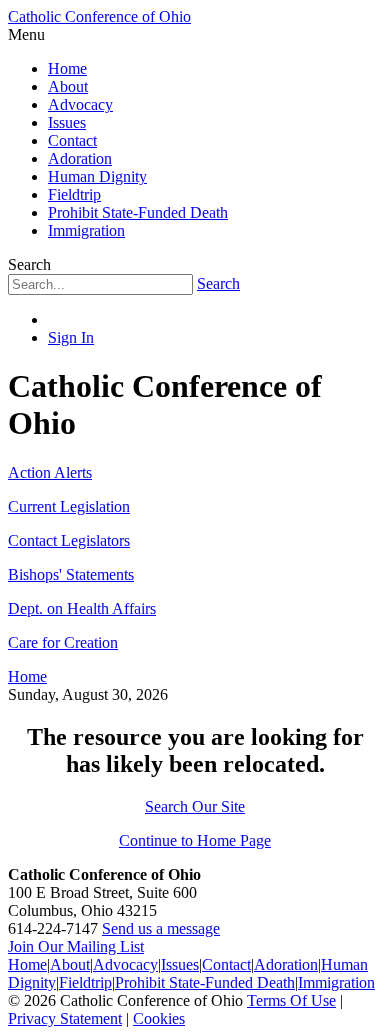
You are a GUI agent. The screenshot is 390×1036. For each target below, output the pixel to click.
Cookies (159, 1018)
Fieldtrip (74, 194)
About (68, 86)
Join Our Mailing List (76, 946)
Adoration (80, 158)
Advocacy (80, 104)
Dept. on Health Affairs (82, 608)
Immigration (86, 230)
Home (67, 68)
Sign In (71, 337)
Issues (67, 122)
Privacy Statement (65, 1018)
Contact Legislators (69, 540)
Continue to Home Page (195, 840)
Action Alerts (50, 472)
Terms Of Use (291, 1000)
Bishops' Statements (71, 574)
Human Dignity (97, 176)
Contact (72, 140)
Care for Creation (63, 642)
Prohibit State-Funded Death (138, 212)
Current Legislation (69, 506)
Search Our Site (195, 806)
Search (218, 283)
